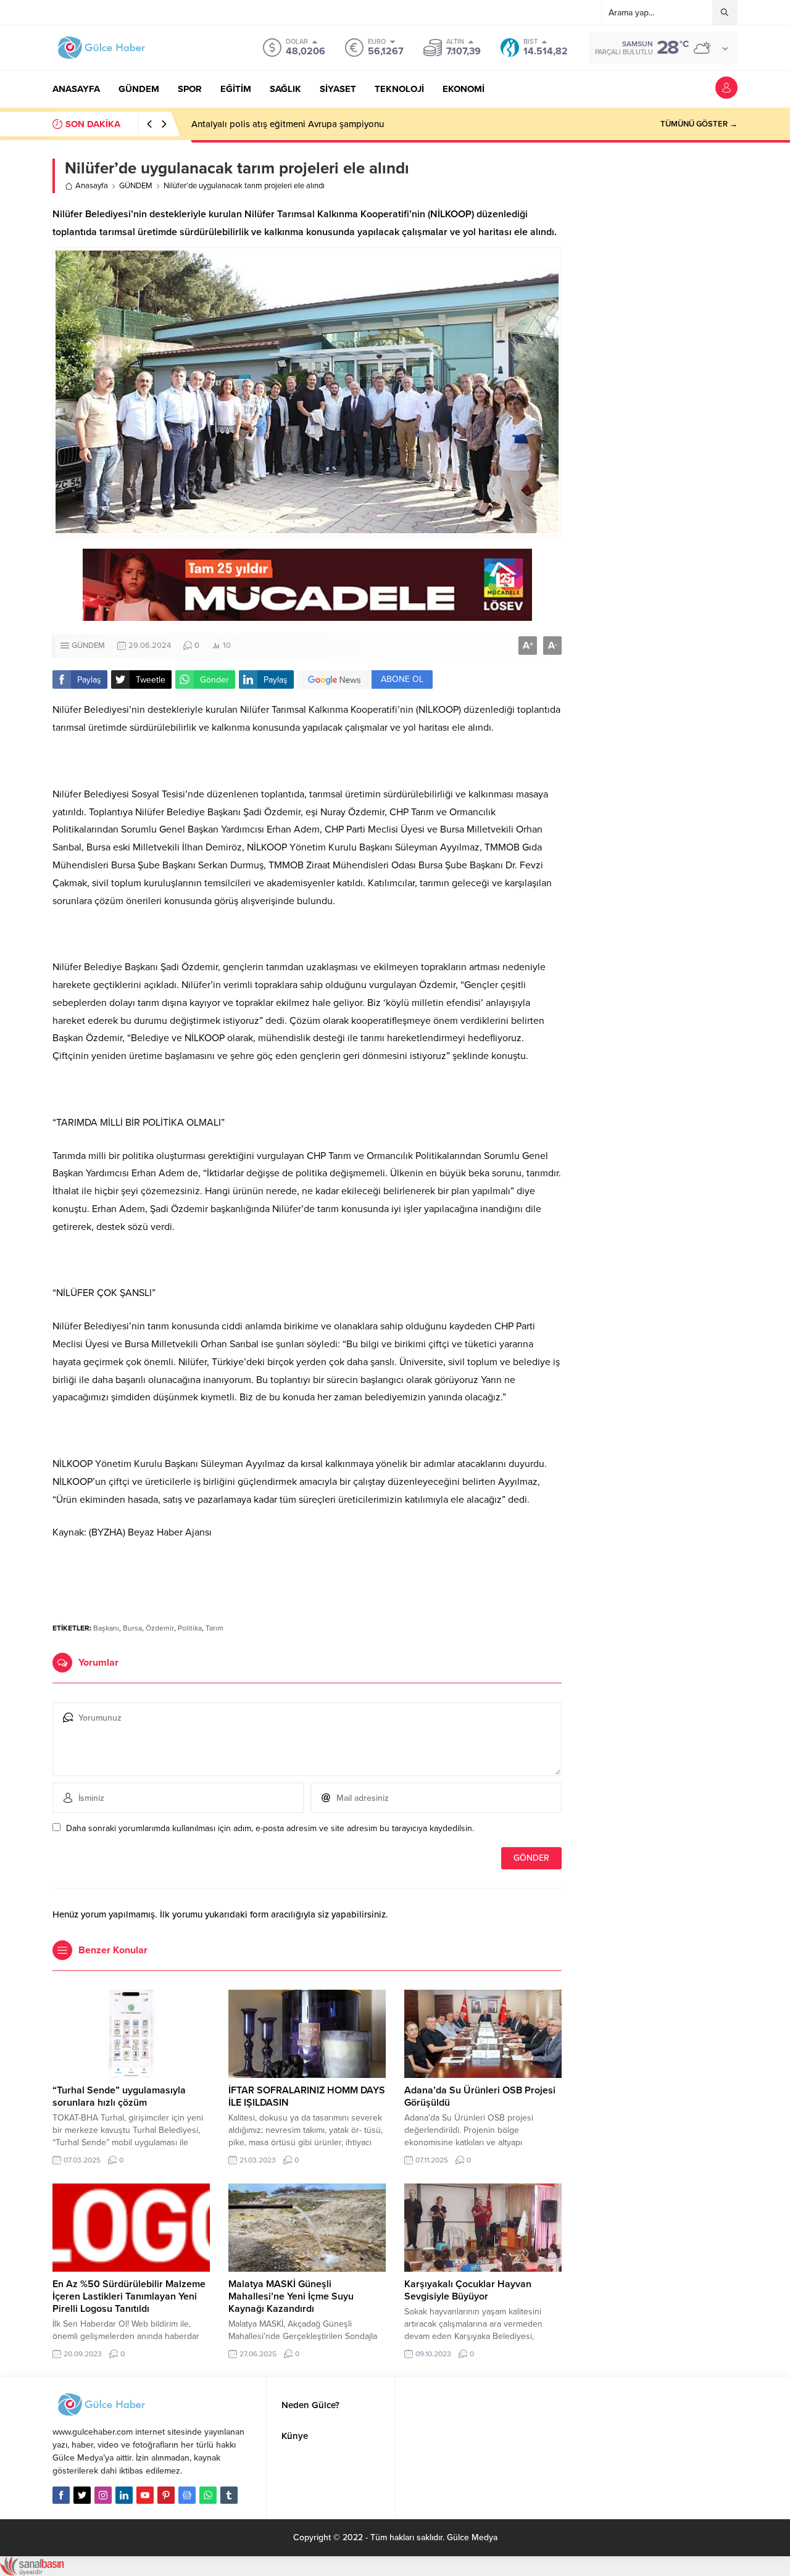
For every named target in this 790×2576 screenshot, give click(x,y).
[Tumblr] (229, 2495)
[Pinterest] (166, 2495)
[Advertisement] (307, 1576)
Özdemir (160, 1628)
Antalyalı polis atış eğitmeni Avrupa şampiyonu (288, 124)
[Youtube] (145, 2495)
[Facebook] (61, 2495)
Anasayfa (92, 186)
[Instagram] (103, 2495)
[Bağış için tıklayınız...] (307, 614)
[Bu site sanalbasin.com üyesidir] (32, 2570)
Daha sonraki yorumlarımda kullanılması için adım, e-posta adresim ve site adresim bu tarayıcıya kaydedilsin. (270, 1828)
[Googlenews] (187, 2495)
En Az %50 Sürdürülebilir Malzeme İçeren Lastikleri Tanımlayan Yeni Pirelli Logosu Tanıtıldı (129, 2296)
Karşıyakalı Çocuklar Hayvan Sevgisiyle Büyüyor (468, 2290)
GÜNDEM (136, 186)
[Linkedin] (124, 2495)
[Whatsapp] (208, 2495)
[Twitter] (82, 2495)
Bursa (132, 1628)
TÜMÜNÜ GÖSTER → (699, 124)
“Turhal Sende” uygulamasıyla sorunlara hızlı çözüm (119, 2096)
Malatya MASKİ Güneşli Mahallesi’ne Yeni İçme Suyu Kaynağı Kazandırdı (291, 2296)
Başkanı (106, 1628)
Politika (190, 1628)
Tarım (214, 1628)
